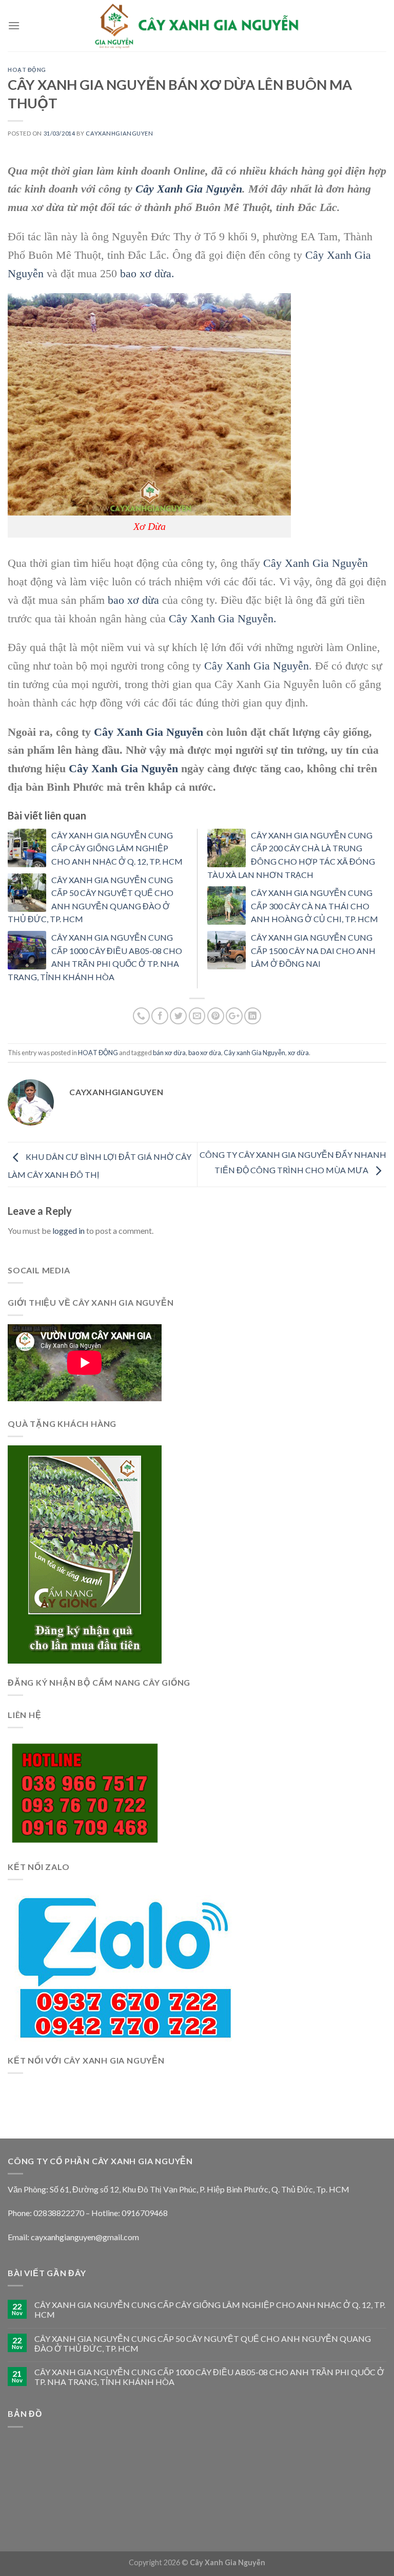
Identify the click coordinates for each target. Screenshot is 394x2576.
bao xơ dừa (132, 600)
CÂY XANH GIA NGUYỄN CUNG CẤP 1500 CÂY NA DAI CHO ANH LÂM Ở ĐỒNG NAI (313, 950)
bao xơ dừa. (147, 273)
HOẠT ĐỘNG (27, 70)
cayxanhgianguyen (119, 133)
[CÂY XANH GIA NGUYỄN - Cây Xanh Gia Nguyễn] (197, 25)
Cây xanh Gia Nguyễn (254, 1053)
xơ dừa (298, 1053)
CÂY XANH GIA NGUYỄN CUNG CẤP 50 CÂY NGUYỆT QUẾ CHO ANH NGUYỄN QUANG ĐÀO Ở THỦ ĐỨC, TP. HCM (203, 2343)
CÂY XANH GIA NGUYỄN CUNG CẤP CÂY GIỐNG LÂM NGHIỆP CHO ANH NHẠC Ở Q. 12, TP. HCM (117, 848)
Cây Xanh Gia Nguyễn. (223, 618)
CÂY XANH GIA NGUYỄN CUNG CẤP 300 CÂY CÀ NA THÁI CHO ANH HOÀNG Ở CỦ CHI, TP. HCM (314, 906)
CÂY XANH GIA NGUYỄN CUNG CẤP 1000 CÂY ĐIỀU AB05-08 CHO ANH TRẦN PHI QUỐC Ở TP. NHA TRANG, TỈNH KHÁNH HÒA (209, 2377)
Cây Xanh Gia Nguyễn (189, 189)
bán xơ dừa (169, 1053)
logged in (68, 1230)
